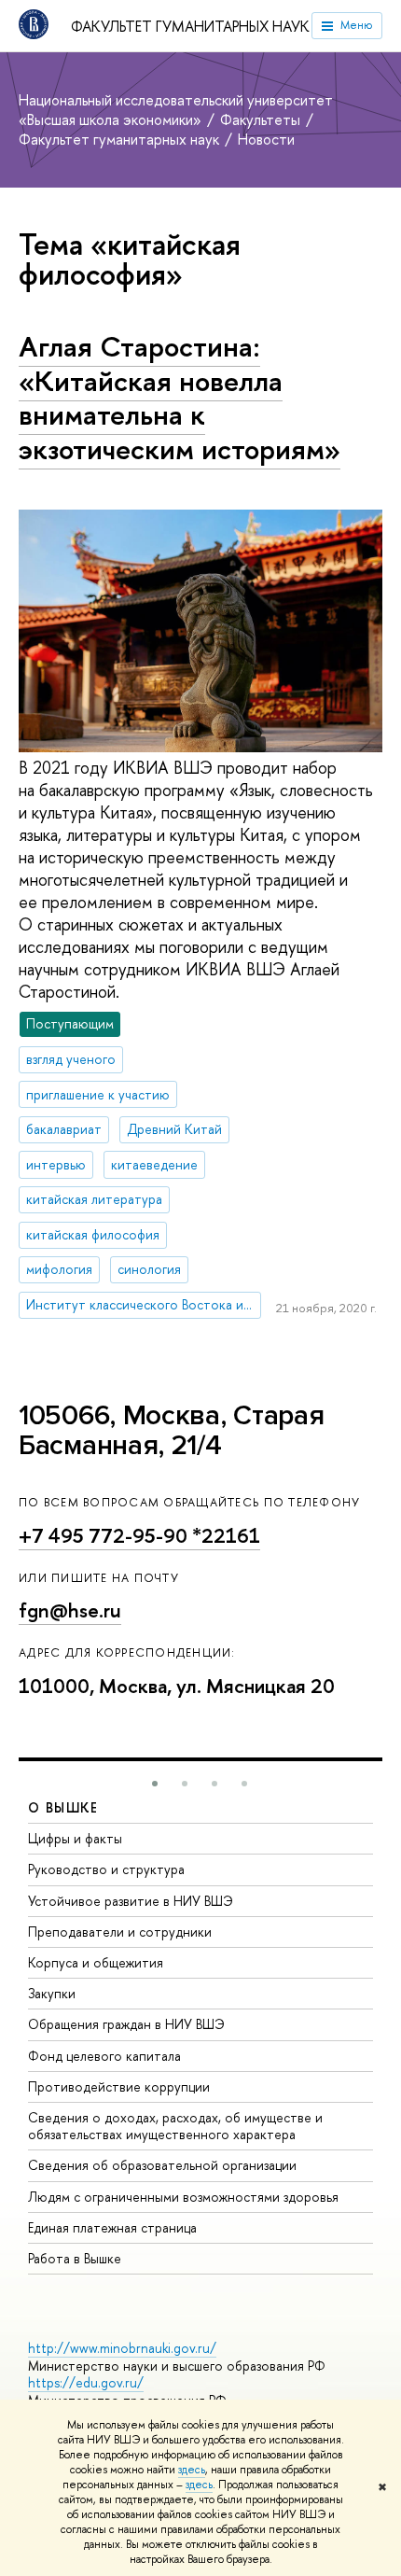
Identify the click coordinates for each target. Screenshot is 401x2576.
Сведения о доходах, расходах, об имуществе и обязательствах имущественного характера (175, 2126)
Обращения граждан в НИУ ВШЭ (126, 2024)
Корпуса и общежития (96, 1962)
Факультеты (262, 119)
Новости (266, 139)
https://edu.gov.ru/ (86, 2382)
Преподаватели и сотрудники (120, 1932)
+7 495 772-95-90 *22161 (139, 1536)
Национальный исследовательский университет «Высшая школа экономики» (176, 110)
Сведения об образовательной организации (162, 2165)
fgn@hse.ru (70, 1610)
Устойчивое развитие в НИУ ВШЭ (131, 1901)
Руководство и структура (106, 1869)
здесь (192, 2470)
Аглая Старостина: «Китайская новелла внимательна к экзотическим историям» (180, 398)
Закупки (52, 1993)
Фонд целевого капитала (104, 2056)
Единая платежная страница (112, 2227)
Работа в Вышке (75, 2258)
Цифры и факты (75, 1838)
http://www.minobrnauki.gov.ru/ (122, 2348)
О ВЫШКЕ (63, 1807)
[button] (155, 1784)
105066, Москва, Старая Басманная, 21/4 (171, 1430)
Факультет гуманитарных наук (190, 26)
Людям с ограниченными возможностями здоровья (183, 2197)
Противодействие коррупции (119, 2086)
